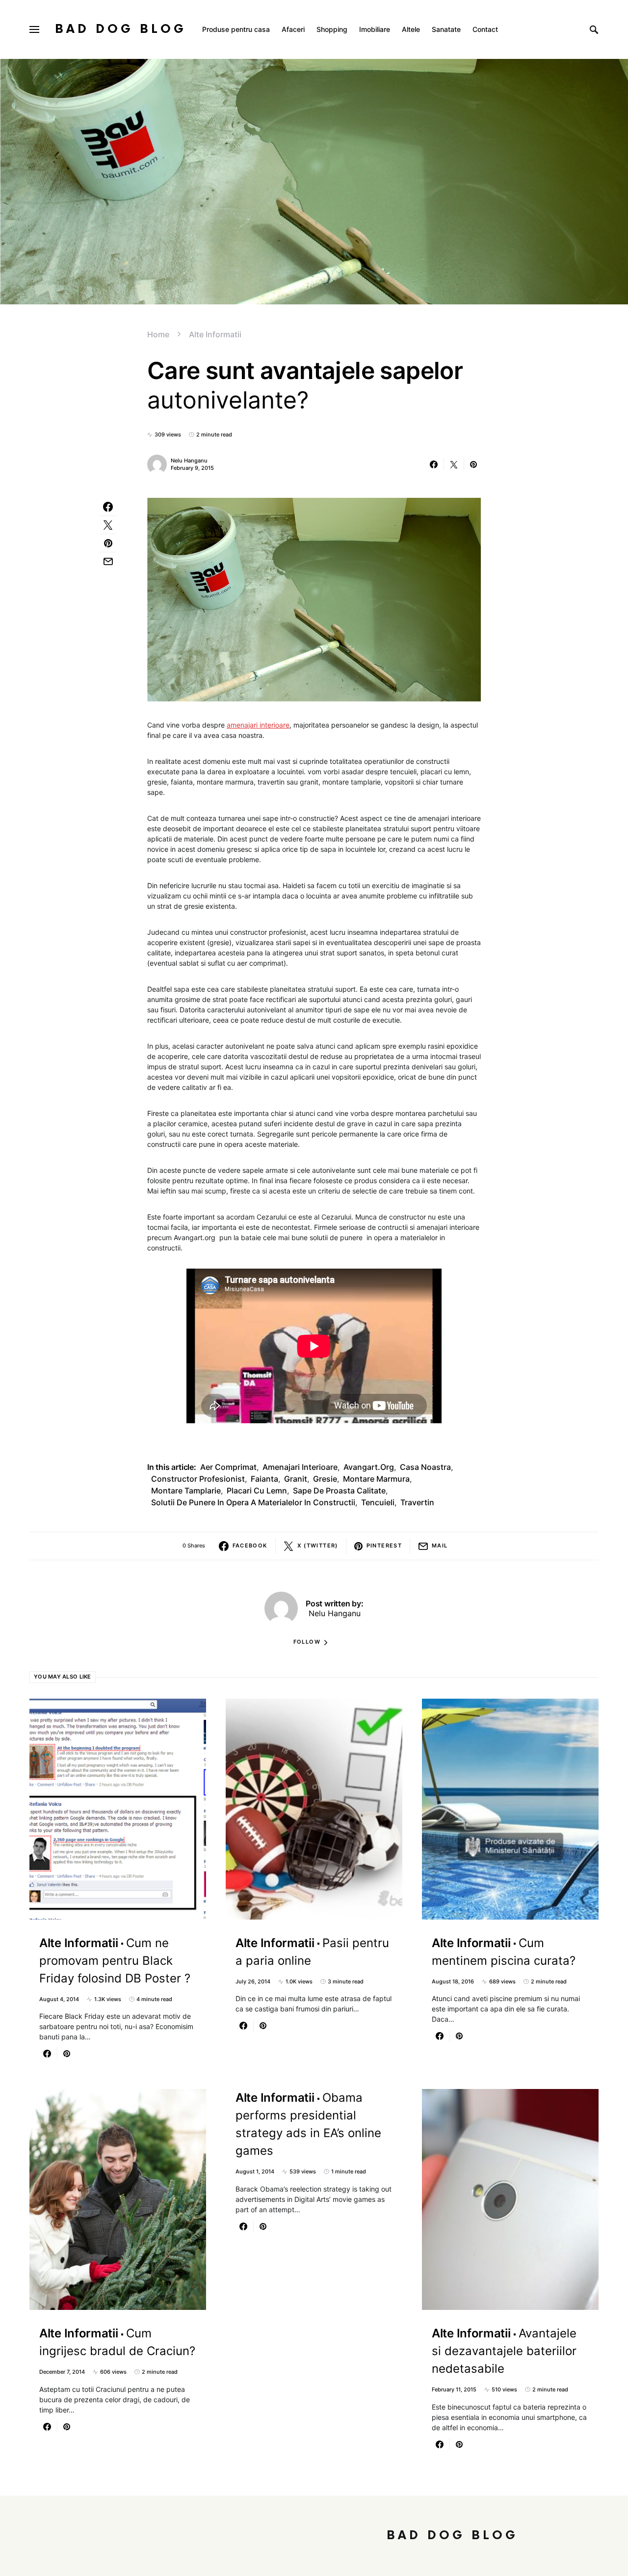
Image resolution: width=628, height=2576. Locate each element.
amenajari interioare (258, 725)
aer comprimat (228, 1467)
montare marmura (376, 1479)
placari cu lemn (257, 1491)
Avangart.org (369, 1467)
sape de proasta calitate (339, 1491)
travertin (417, 1502)
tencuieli (378, 1502)
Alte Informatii (215, 334)
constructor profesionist (198, 1479)
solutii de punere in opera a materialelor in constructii (253, 1502)
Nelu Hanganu (189, 461)
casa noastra (425, 1467)
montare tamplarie (186, 1491)
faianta (264, 1479)
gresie (325, 1479)
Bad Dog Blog (121, 29)
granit (296, 1479)
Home (158, 334)
